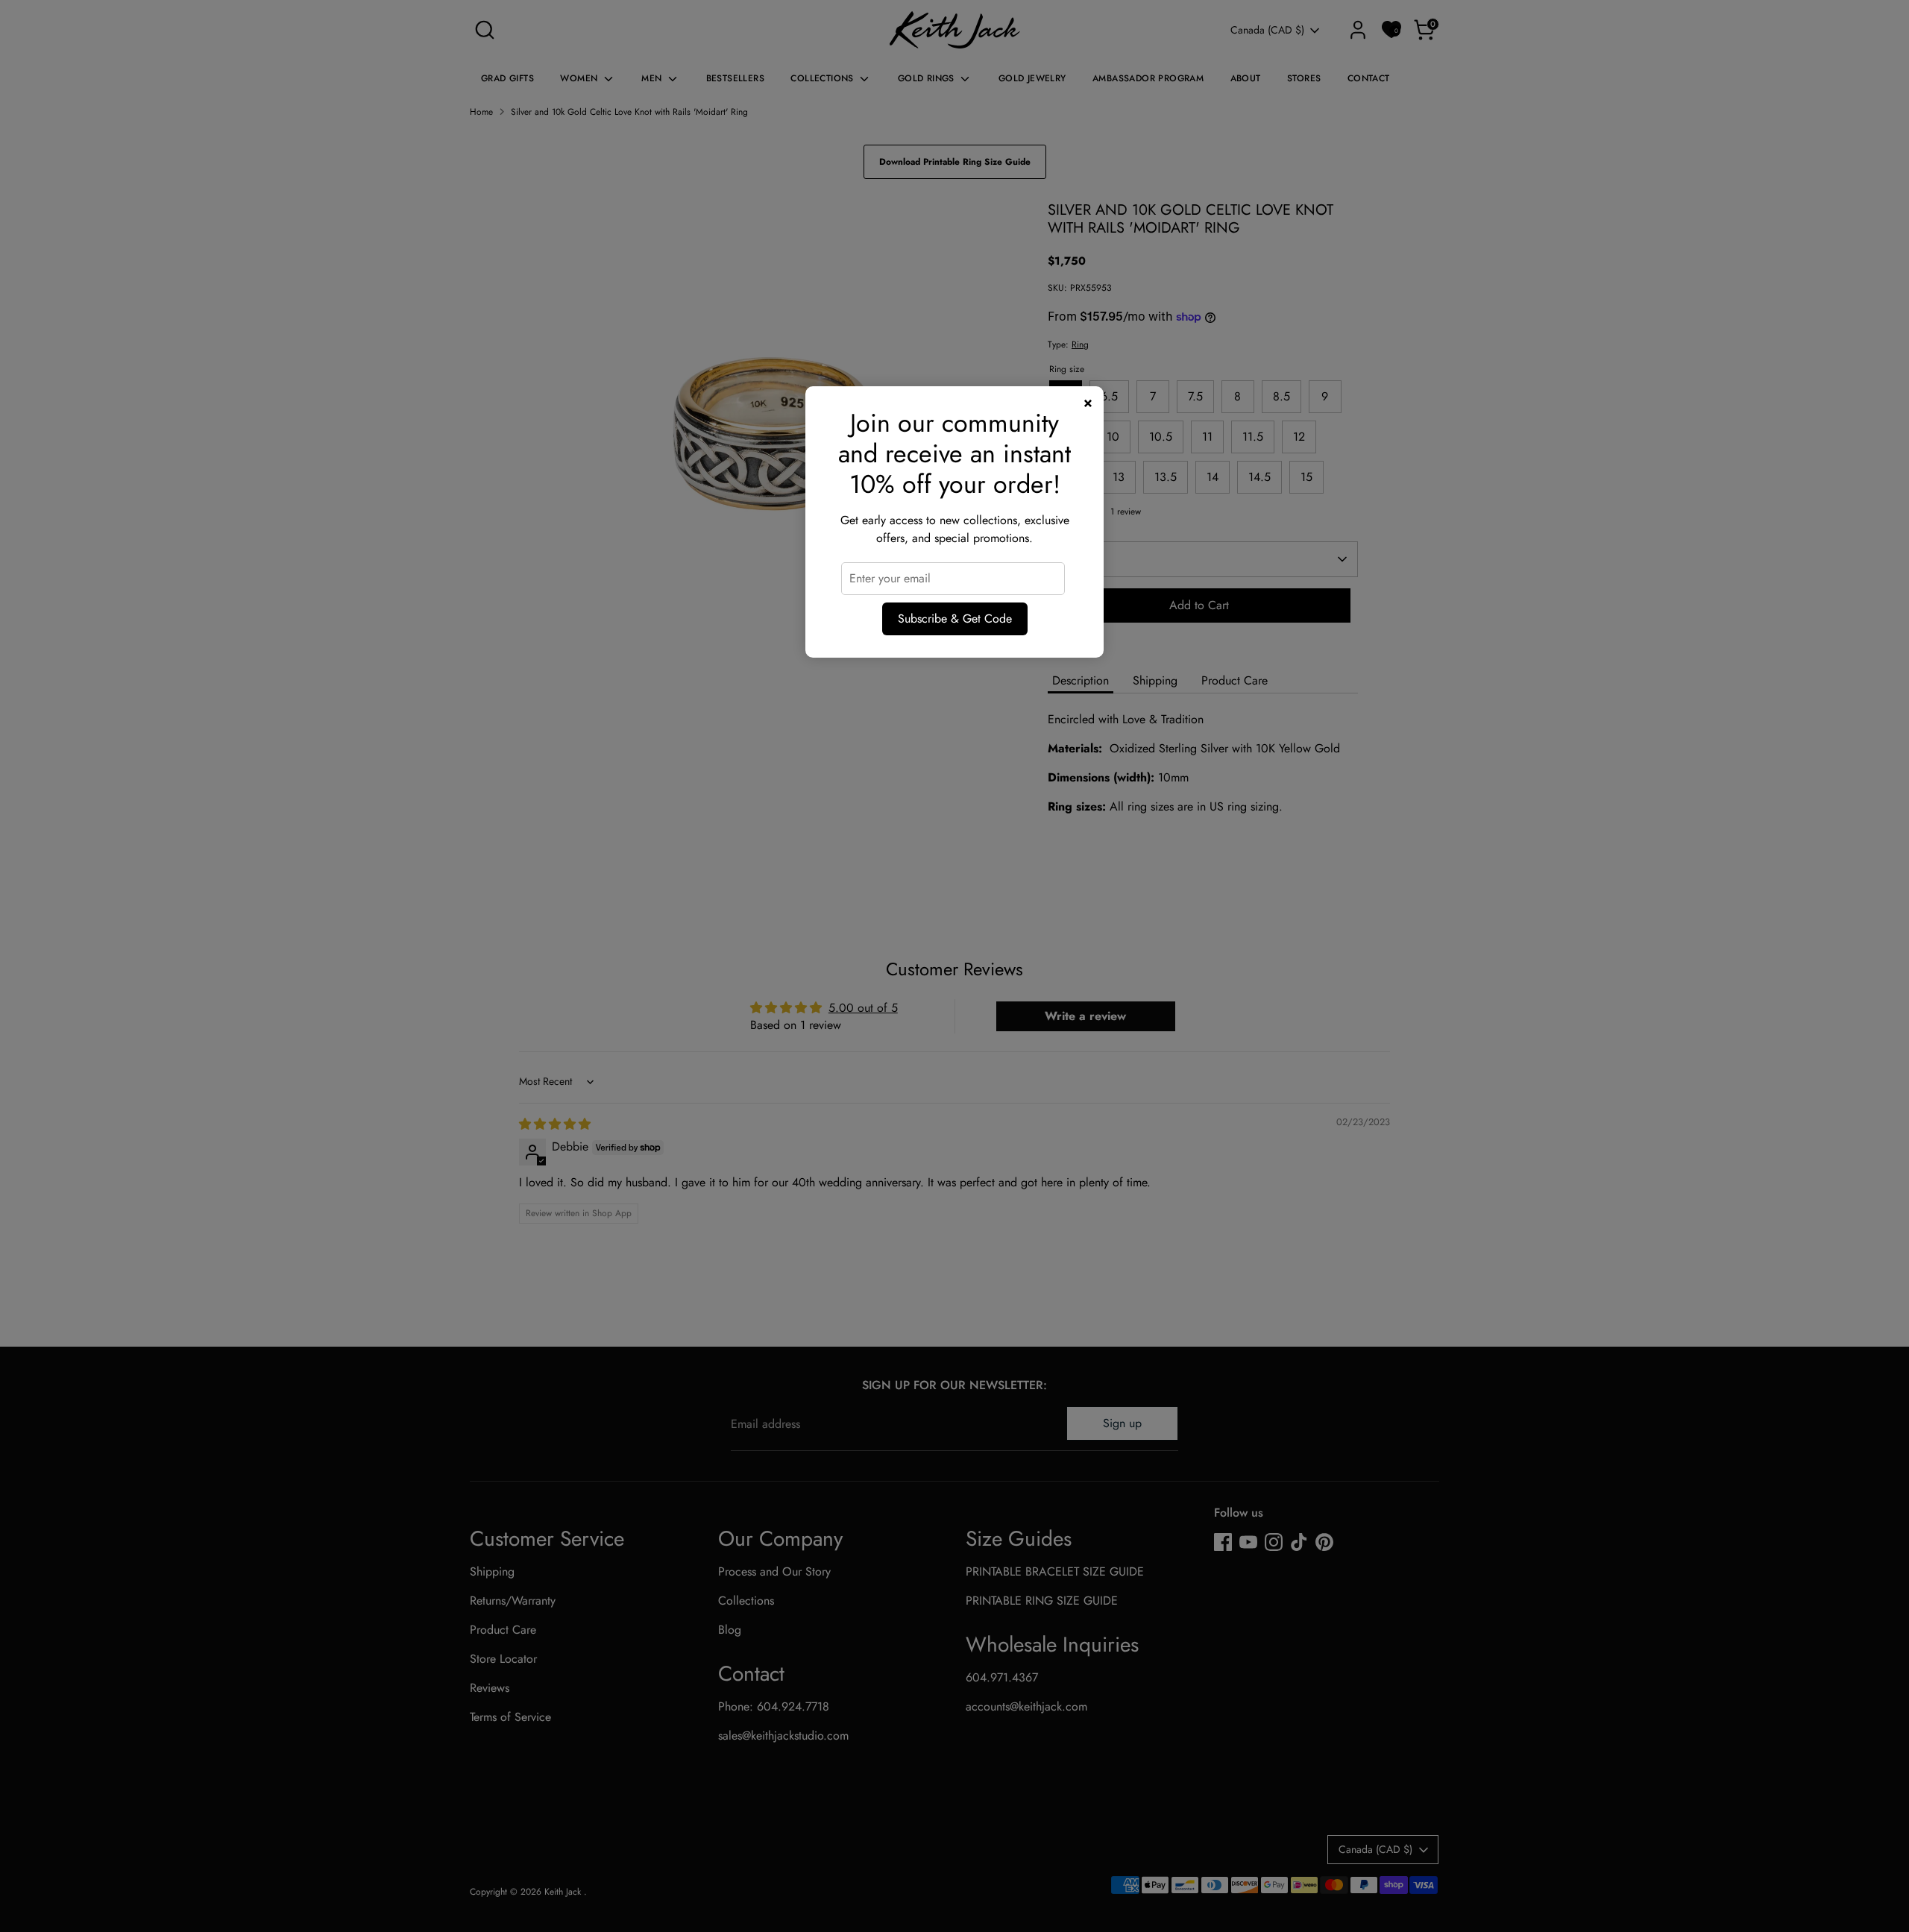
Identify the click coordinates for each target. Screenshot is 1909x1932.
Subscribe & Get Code (955, 619)
